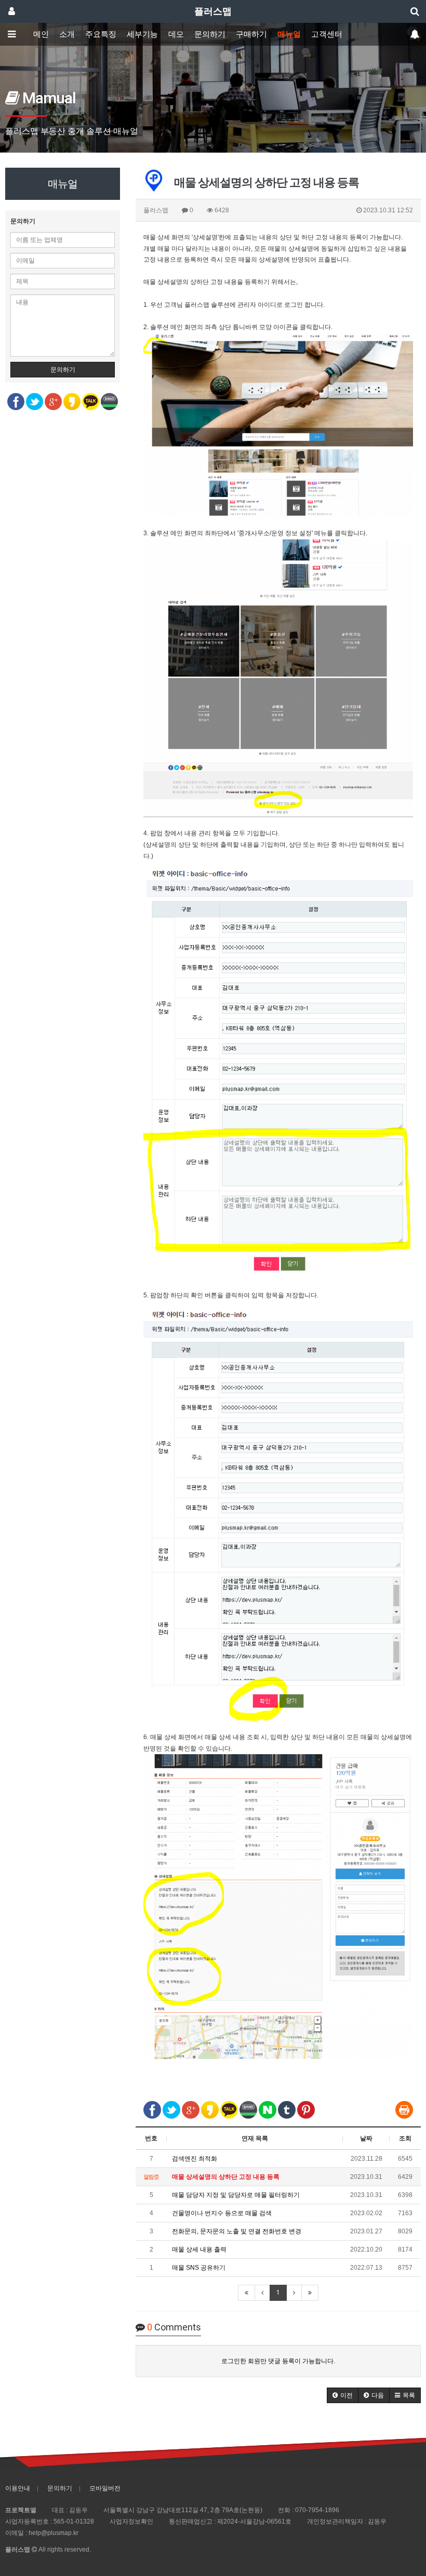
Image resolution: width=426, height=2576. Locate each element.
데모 (176, 34)
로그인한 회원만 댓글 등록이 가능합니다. (278, 2361)
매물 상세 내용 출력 (199, 2249)
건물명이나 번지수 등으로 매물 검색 (222, 2213)
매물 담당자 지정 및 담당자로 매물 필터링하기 (236, 2195)
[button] (343, 2395)
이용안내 (18, 2488)
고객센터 (327, 34)
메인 (41, 34)
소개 (67, 34)
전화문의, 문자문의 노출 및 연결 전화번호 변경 (237, 2231)
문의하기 (210, 34)
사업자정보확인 (131, 2521)
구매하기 (251, 34)
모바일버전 (105, 2488)
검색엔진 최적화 (195, 2159)
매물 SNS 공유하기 (199, 2268)
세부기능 (142, 34)
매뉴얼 (289, 34)
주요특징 (101, 34)
